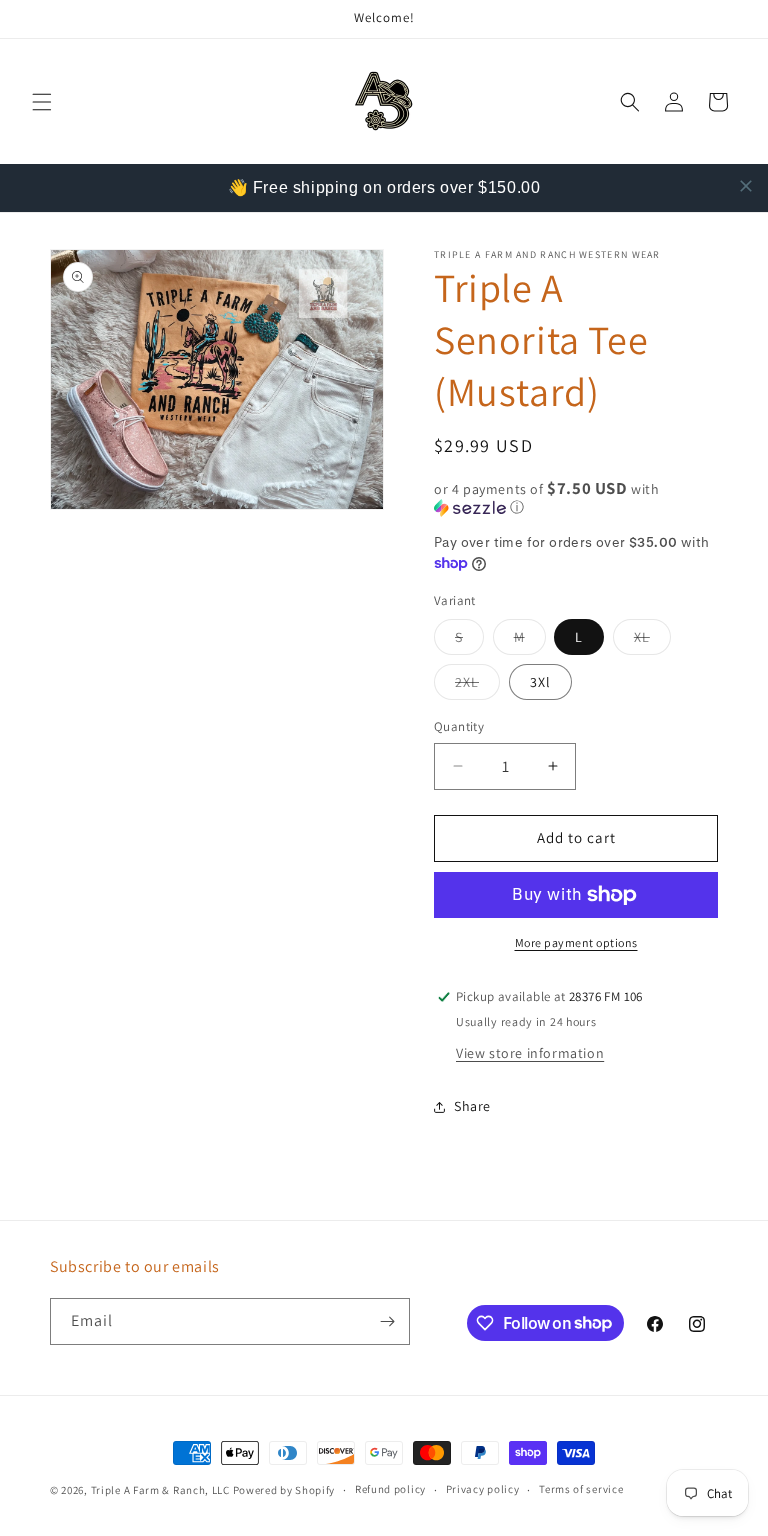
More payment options (576, 942)
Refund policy (390, 1489)
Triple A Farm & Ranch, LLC (162, 1490)
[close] (746, 186)
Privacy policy (483, 1489)
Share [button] (472, 1106)
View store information (530, 1053)
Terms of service (581, 1489)
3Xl (540, 682)
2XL (477, 686)
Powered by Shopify (284, 1490)
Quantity (459, 726)
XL (652, 641)
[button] (42, 102)
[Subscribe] (387, 1321)
